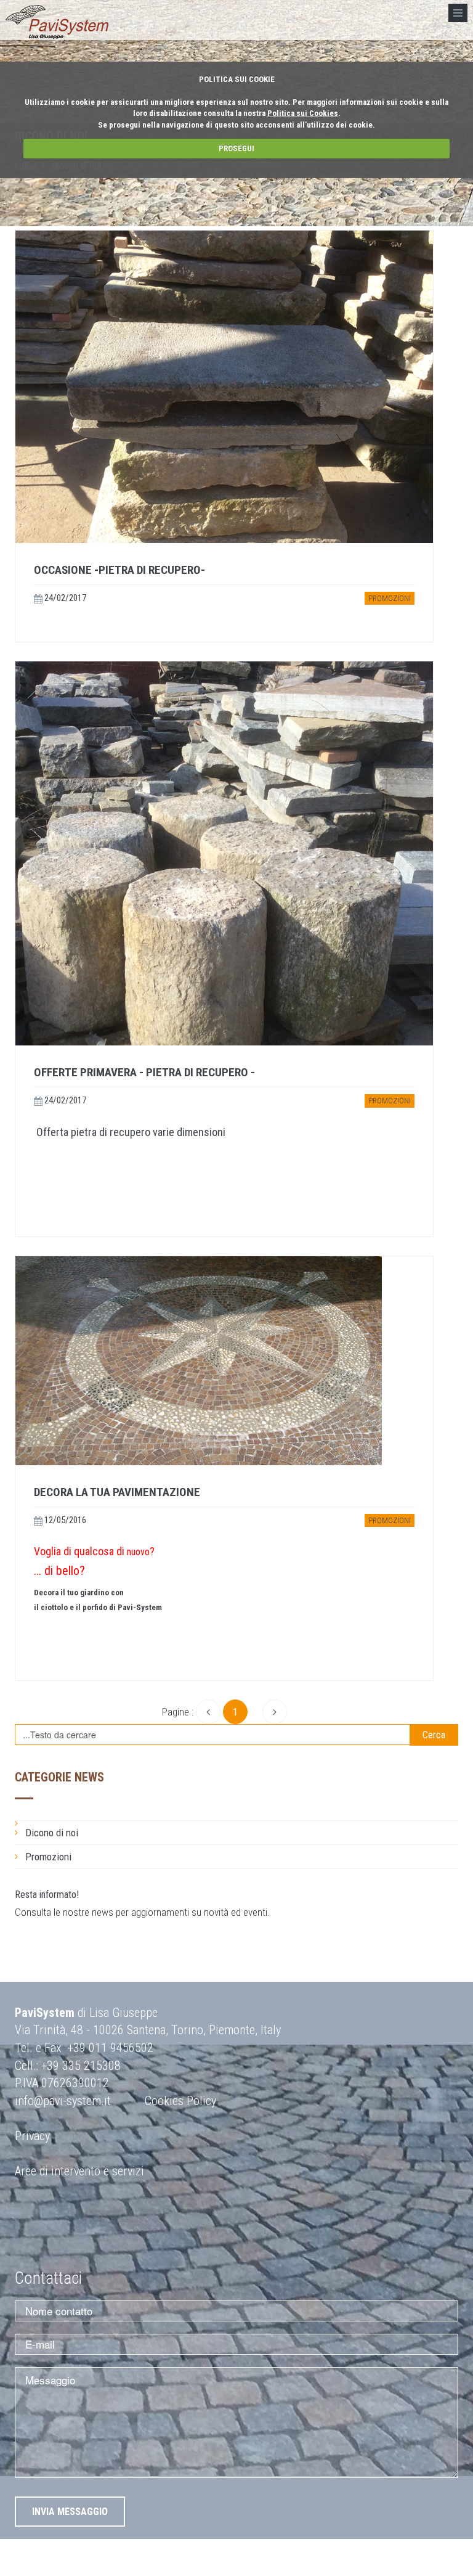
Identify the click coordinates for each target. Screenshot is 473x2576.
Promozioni (390, 598)
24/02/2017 (64, 598)
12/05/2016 (64, 1520)
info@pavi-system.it (63, 2101)
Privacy (32, 2136)
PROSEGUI (236, 148)
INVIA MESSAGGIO (70, 2512)
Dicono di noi (52, 1833)
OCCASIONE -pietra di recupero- (119, 570)
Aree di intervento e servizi (79, 2171)
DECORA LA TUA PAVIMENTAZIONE (117, 1492)
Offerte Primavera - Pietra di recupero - (144, 1072)
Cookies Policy (180, 2101)
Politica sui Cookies (303, 113)
